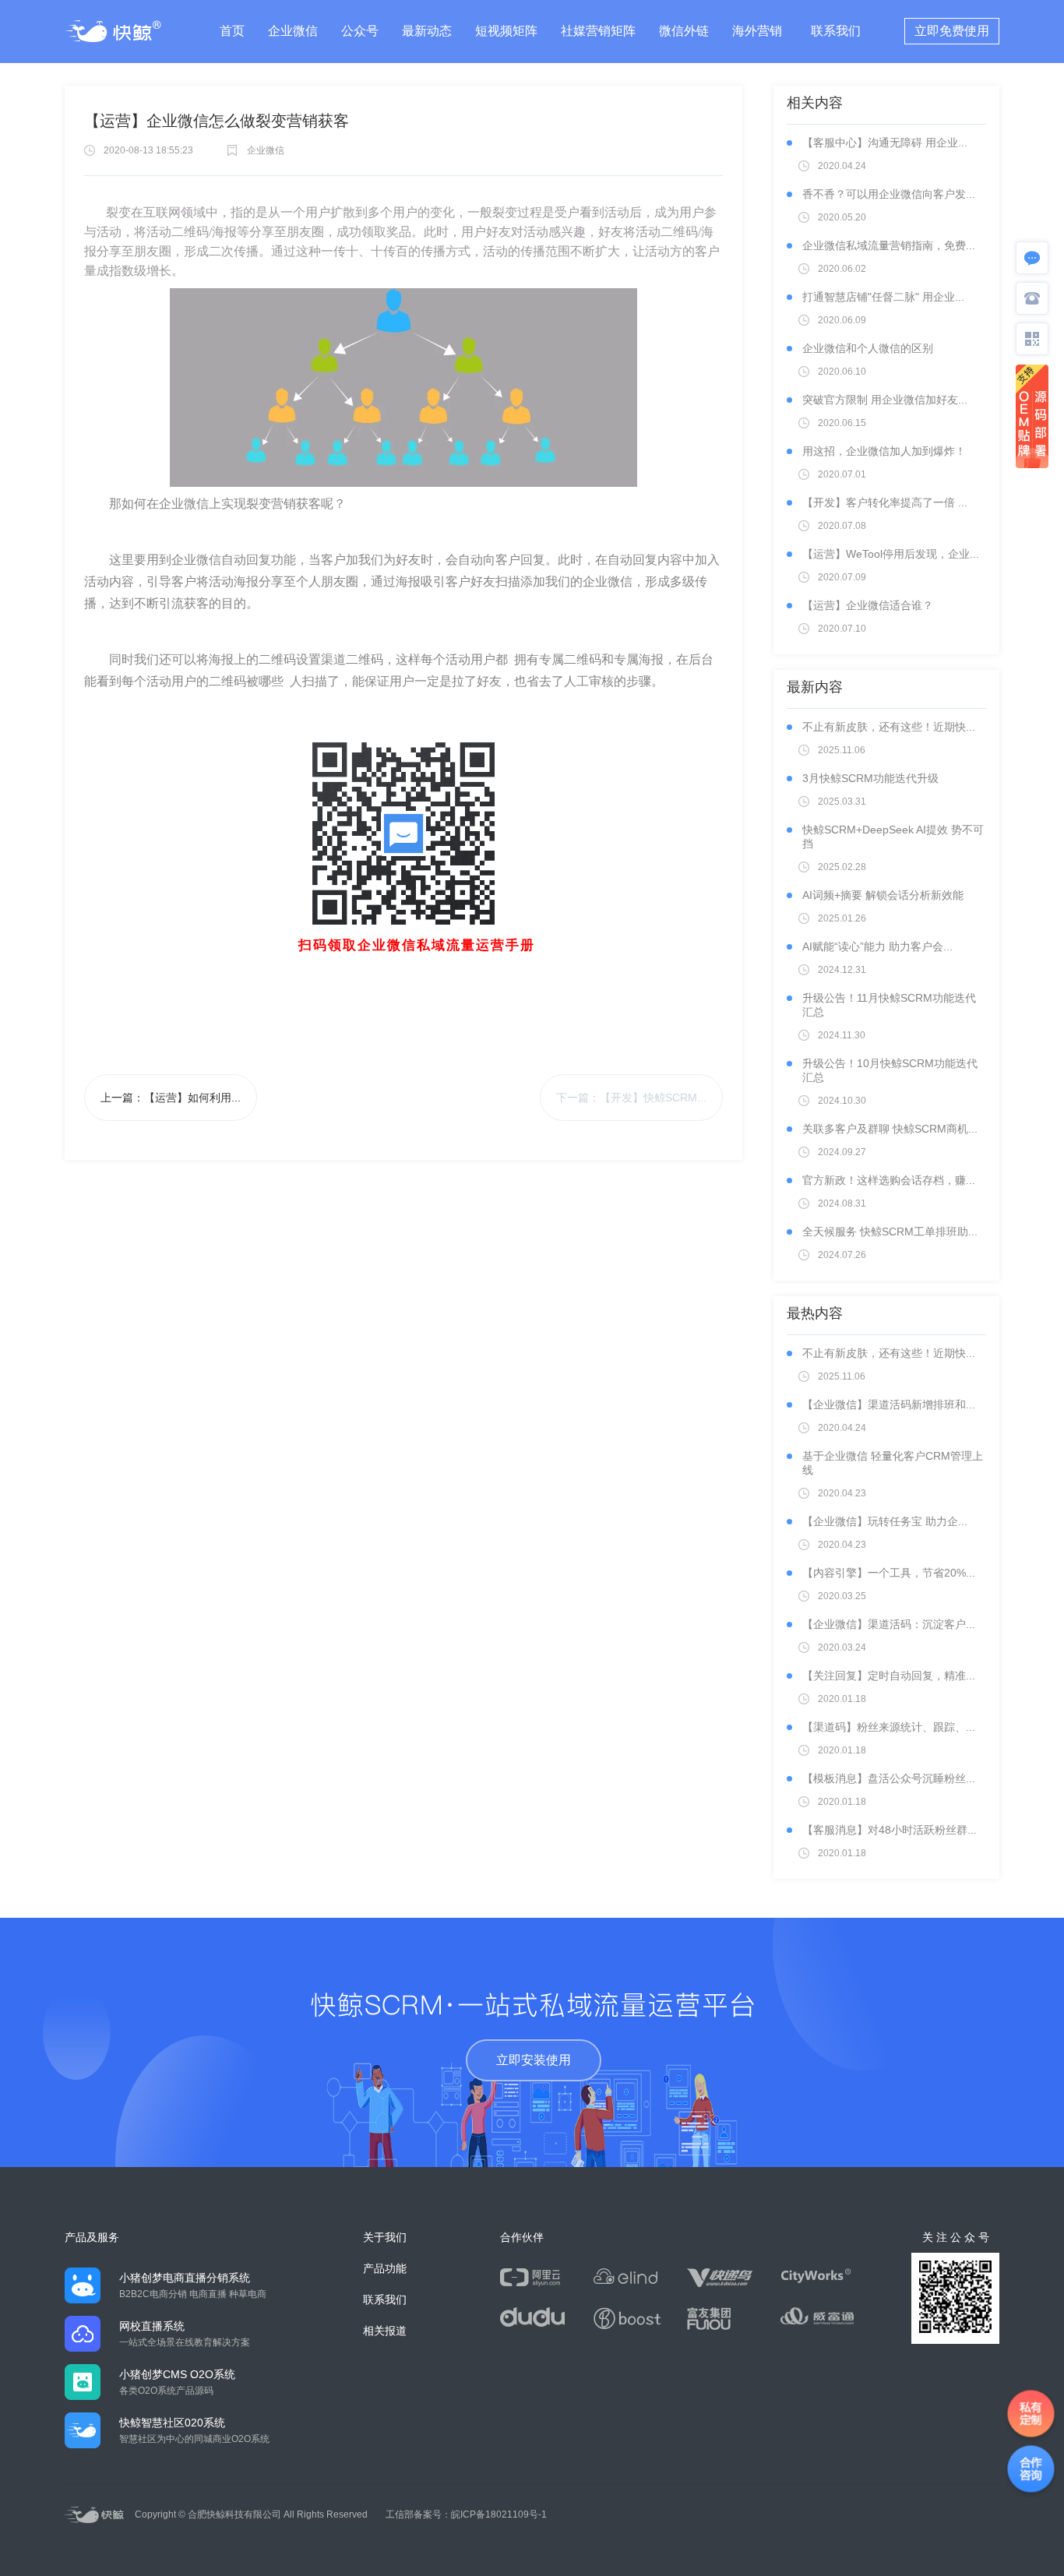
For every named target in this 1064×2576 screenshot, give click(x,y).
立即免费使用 (952, 31)
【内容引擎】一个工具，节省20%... (889, 1573)
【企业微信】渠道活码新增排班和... (889, 1404)
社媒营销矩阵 (598, 31)
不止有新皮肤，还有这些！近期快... (889, 727)
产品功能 (385, 2268)
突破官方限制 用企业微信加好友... (885, 400)
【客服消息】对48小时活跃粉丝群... (890, 1830)
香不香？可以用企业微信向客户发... (889, 194)
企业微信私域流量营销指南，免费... (889, 245)
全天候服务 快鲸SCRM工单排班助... (890, 1232)
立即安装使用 (534, 2060)
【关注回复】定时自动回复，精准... (889, 1676)
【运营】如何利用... (192, 1098)
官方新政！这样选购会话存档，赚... (889, 1180)
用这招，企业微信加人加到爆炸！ (884, 451)
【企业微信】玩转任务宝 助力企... (885, 1521)
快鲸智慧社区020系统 (172, 2423)
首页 (232, 31)
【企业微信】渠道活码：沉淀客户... (889, 1624)
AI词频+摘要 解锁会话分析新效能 (883, 895)
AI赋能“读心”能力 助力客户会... (877, 946)
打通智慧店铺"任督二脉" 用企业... (883, 297)
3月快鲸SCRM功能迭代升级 (870, 778)
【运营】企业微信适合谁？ (868, 605)
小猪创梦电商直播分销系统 (185, 2278)
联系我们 (836, 31)
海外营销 (757, 31)
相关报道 (385, 2331)
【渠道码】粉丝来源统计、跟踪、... (889, 1727)
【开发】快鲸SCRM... (653, 1098)
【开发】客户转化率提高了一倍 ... (885, 502)
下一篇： (631, 1098)
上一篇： (171, 1098)
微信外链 (684, 31)
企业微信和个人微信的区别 (868, 348)
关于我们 (385, 2237)
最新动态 (427, 31)
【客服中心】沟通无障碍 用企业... (885, 143)
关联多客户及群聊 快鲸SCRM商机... (890, 1129)
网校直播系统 (152, 2326)
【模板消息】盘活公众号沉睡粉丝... (889, 1778)
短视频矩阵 (506, 31)
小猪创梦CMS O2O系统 (177, 2374)
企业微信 (293, 31)
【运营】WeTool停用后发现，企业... (891, 554)
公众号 (360, 31)
